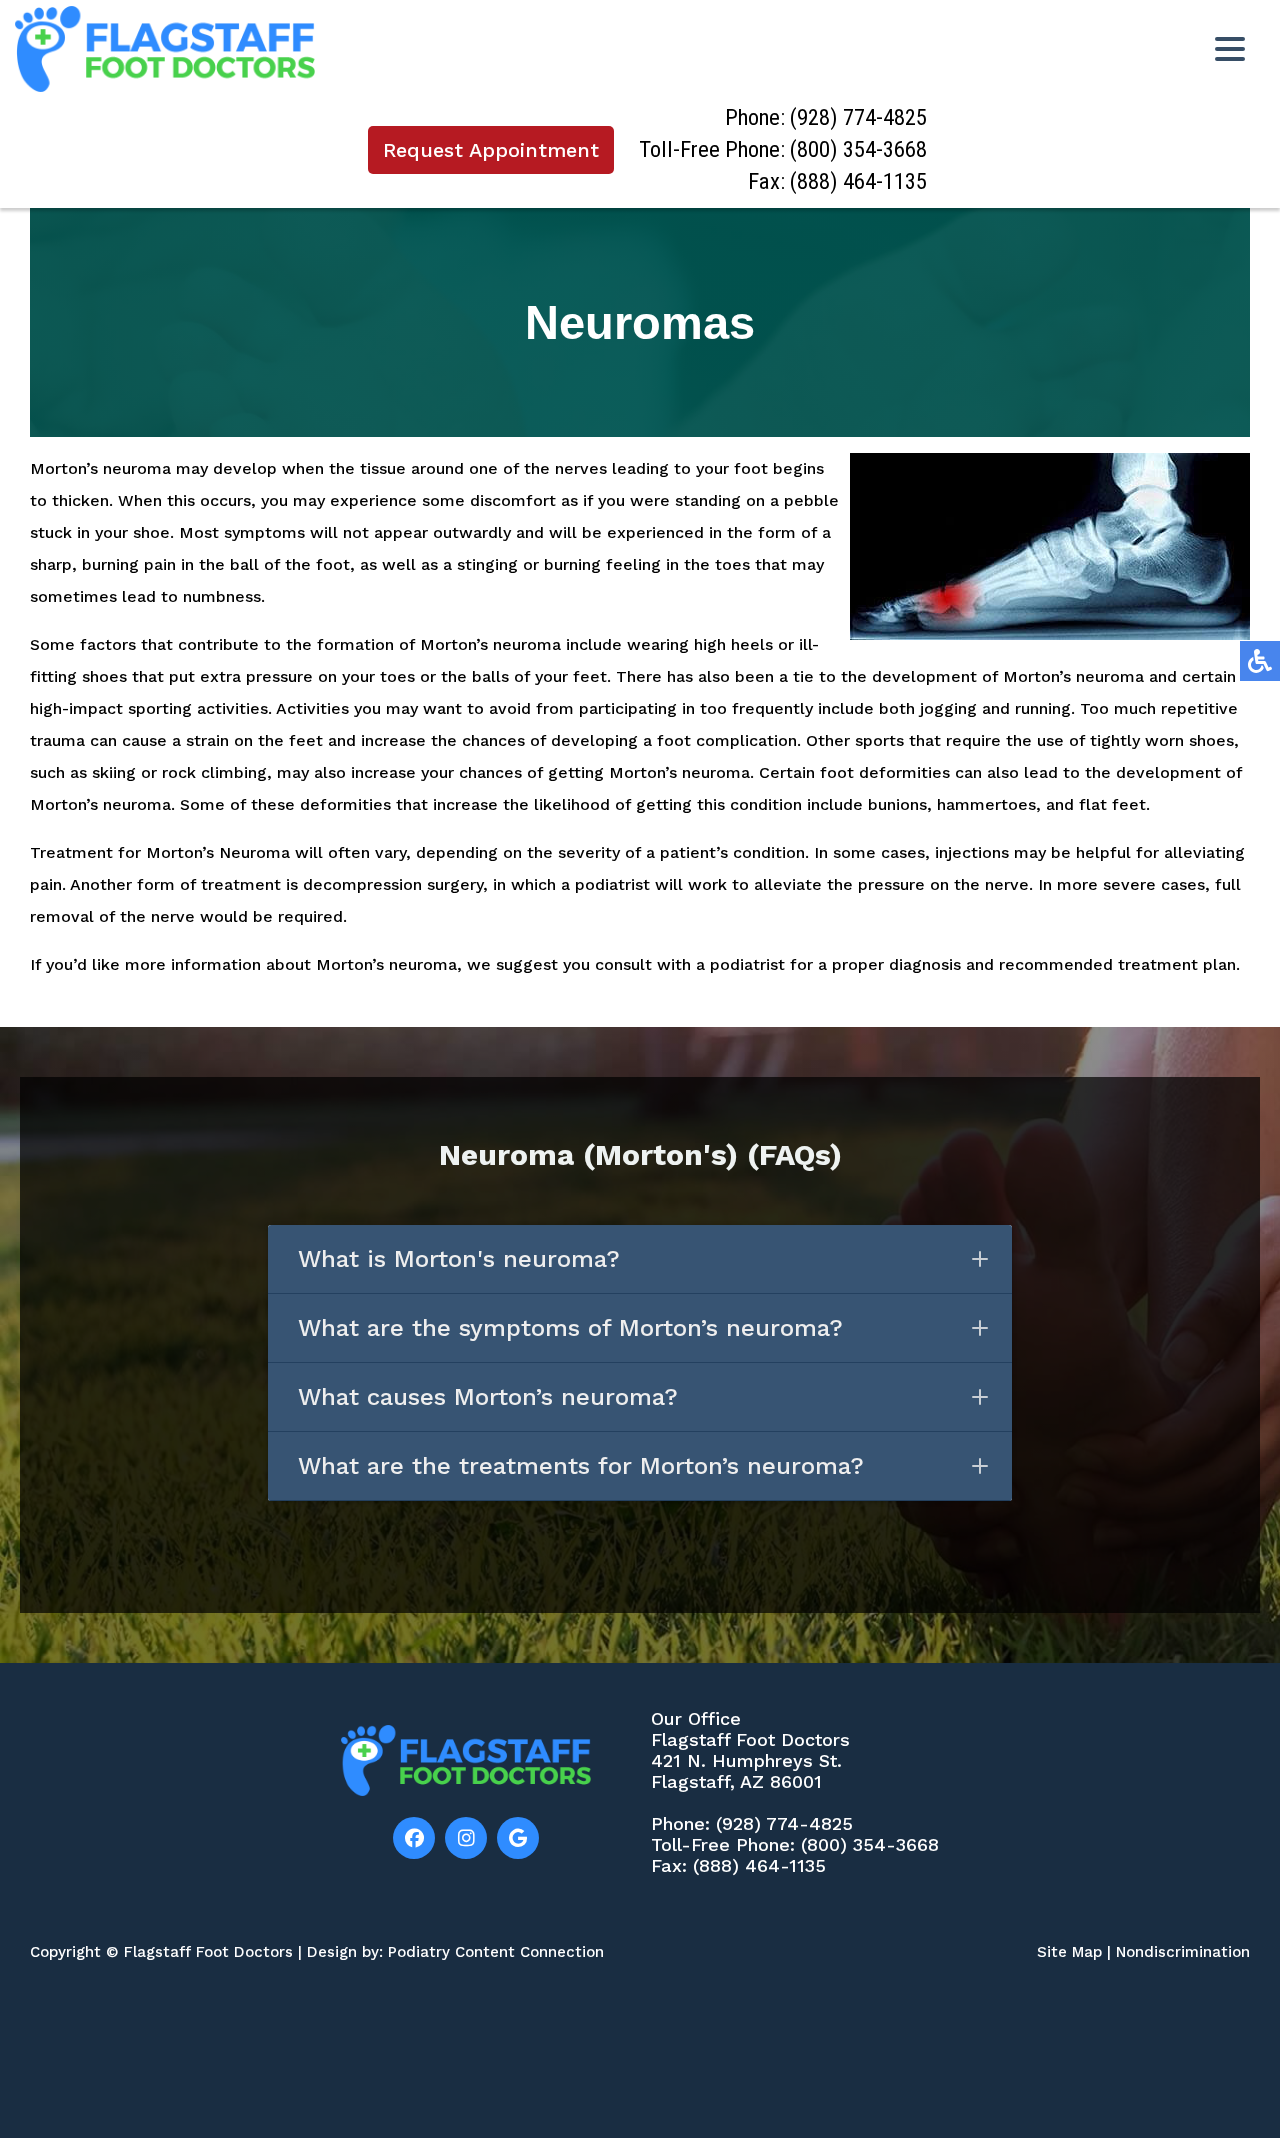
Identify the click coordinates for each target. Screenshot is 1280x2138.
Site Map (1069, 1952)
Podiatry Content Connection (496, 1952)
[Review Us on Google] (518, 1838)
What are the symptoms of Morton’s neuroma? (570, 1328)
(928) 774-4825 (858, 117)
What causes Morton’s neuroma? (488, 1397)
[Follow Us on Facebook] (414, 1838)
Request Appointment (491, 150)
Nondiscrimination (1183, 1952)
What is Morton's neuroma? (459, 1259)
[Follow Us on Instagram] (466, 1838)
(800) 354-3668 (858, 149)
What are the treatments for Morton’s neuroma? (581, 1466)
